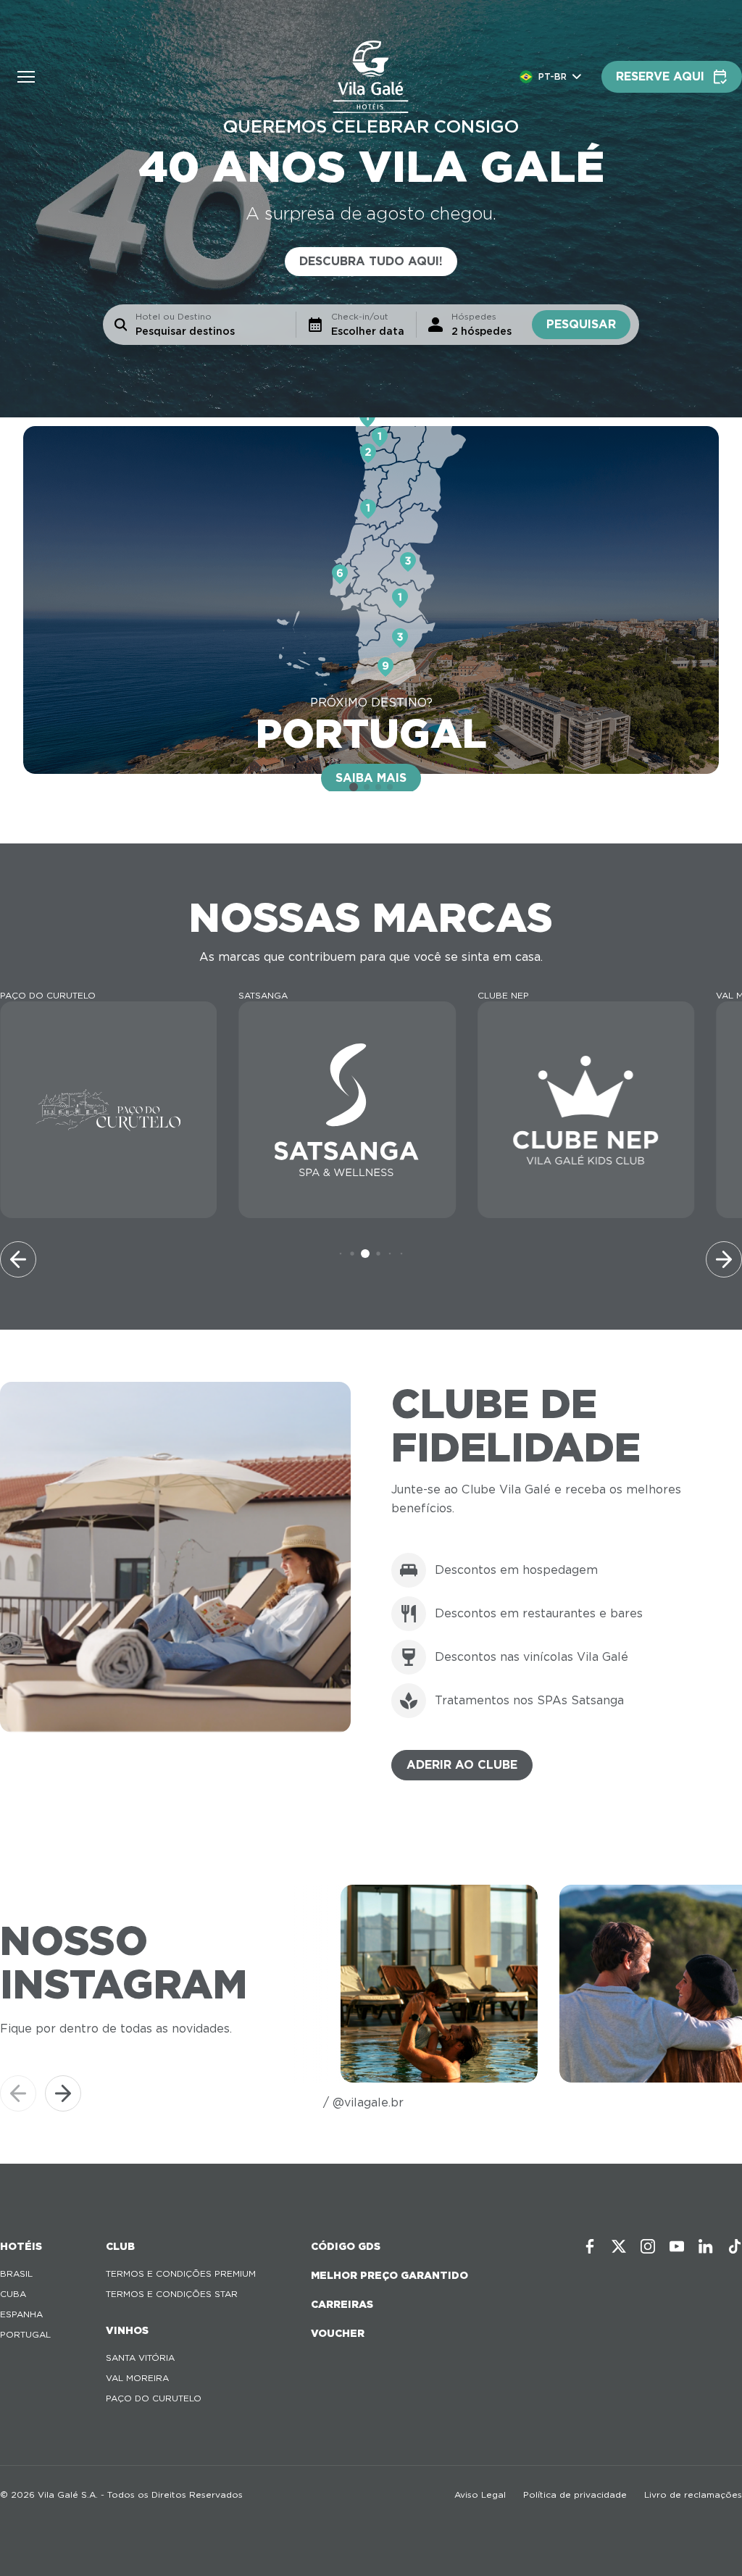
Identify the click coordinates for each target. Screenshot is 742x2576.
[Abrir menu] (26, 77)
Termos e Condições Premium (181, 2273)
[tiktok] (735, 2246)
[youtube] (677, 2246)
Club (120, 2246)
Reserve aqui (660, 76)
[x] (619, 2246)
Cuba (13, 2294)
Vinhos (127, 2330)
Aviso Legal (480, 2494)
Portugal (25, 2334)
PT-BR (553, 76)
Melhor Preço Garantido (389, 2275)
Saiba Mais (371, 778)
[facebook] (590, 2246)
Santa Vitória (140, 2358)
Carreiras (342, 2304)
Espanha (21, 2314)
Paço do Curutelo (154, 2398)
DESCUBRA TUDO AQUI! (371, 261)
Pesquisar (581, 324)
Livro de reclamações (693, 2494)
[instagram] (648, 2246)
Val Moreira (137, 2378)
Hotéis (21, 2246)
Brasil (16, 2273)
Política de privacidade (575, 2494)
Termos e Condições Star (172, 2294)
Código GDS (346, 2246)
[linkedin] (706, 2246)
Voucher (338, 2333)
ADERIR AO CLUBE (462, 1765)
